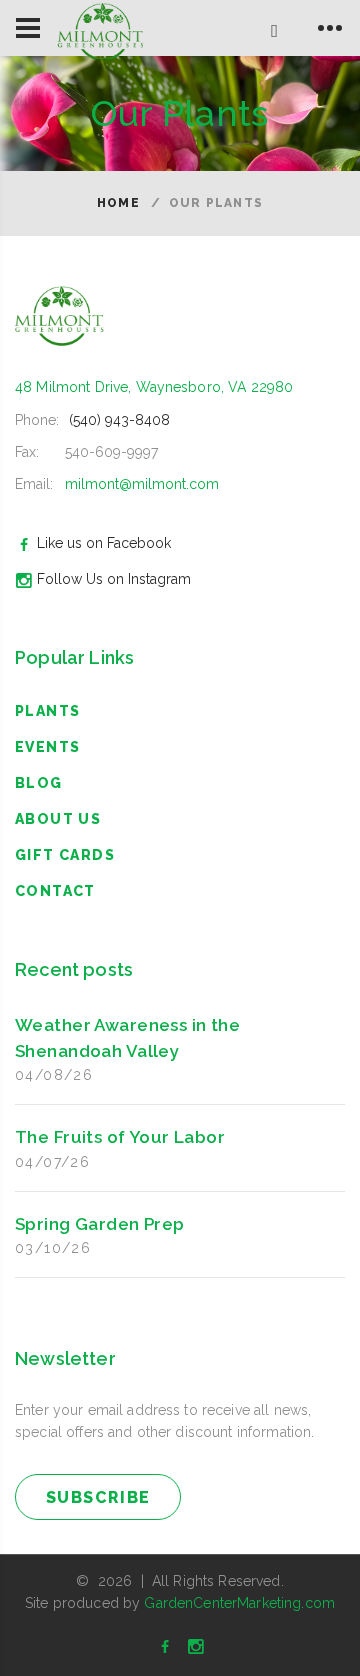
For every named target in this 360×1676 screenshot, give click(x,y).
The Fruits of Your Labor (120, 1137)
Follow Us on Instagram (114, 579)
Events (47, 747)
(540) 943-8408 (119, 420)
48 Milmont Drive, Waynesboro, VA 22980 (154, 387)
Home (118, 203)
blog (39, 783)
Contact (55, 891)
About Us (58, 819)
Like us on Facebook (104, 543)
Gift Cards (65, 855)
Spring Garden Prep (100, 1224)
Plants (47, 711)
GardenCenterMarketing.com (239, 1603)
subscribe (98, 1497)
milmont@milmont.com (142, 484)
